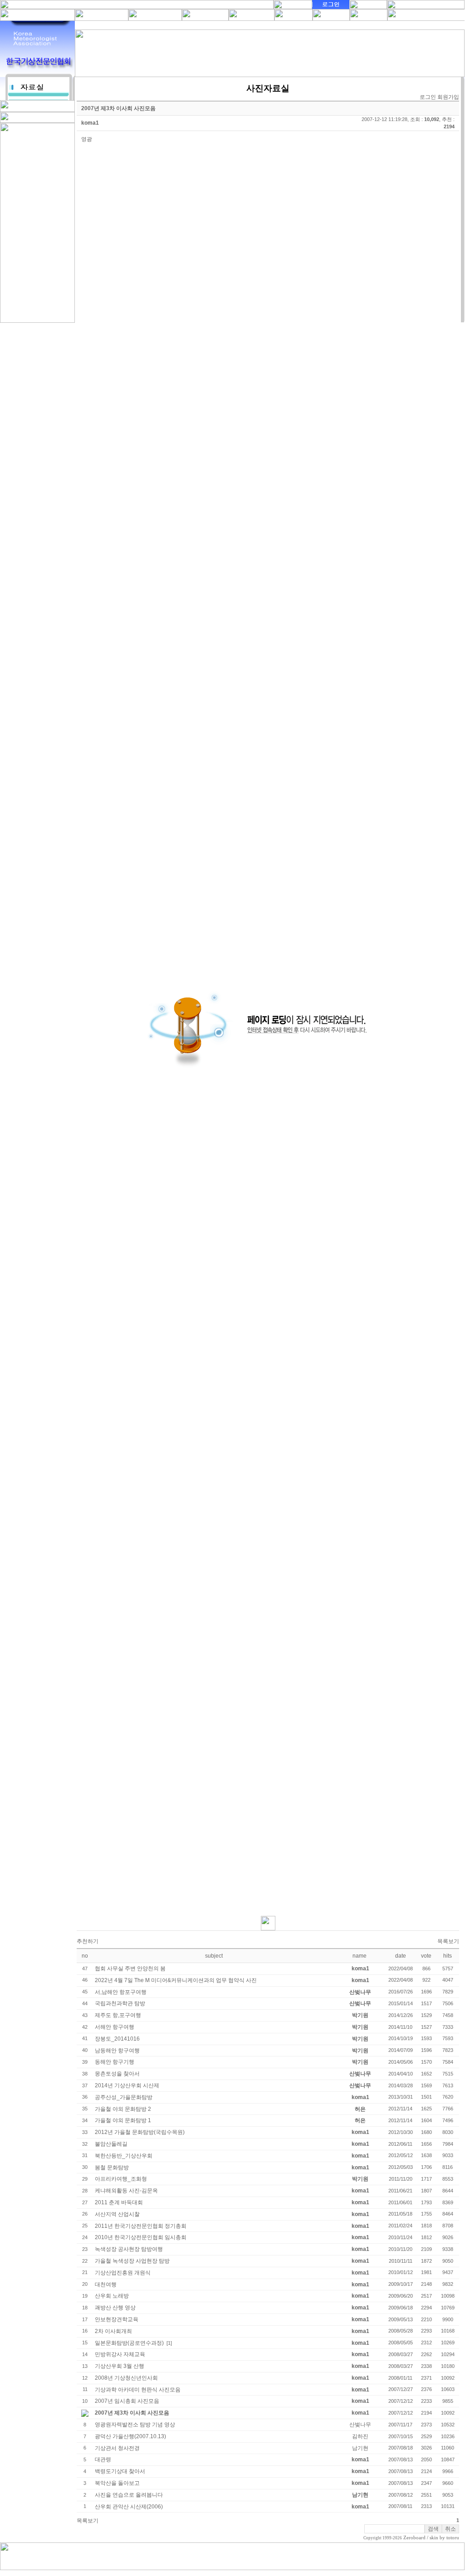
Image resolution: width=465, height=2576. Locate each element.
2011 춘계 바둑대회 (119, 2202)
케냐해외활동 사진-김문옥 (126, 2191)
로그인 (428, 97)
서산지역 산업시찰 (117, 2214)
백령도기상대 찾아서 (120, 2471)
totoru (453, 2538)
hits (448, 1956)
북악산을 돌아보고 (117, 2483)
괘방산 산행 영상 (115, 2308)
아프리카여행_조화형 (121, 2179)
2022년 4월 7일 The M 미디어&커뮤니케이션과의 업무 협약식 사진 (176, 1980)
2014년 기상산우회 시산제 (127, 2085)
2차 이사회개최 (113, 2331)
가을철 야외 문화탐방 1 (123, 2120)
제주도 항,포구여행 (118, 2015)
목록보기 (448, 1941)
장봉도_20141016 (117, 2039)
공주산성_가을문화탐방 (124, 2097)
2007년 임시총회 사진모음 (127, 2401)
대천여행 (106, 2284)
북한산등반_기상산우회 (124, 2156)
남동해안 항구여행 (117, 2051)
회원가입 (448, 97)
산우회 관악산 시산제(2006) (129, 2507)
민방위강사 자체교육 (120, 2354)
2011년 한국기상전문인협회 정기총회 (141, 2226)
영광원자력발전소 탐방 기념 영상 (135, 2425)
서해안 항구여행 (115, 2027)
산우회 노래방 (112, 2296)
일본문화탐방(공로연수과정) (129, 2343)
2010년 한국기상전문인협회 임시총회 (141, 2237)
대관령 (103, 2459)
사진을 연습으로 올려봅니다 (129, 2495)
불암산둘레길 (111, 2144)
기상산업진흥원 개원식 (123, 2273)
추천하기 (88, 1941)
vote (426, 1956)
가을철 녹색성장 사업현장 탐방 (132, 2261)
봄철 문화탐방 (112, 2168)
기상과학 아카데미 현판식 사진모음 (138, 2390)
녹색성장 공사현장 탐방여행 (129, 2249)
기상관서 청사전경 (117, 2448)
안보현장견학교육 (117, 2319)
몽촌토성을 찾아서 (117, 2074)
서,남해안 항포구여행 (121, 1992)
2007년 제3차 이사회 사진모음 (132, 2413)
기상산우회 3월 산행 (120, 2366)
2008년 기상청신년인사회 (126, 2378)
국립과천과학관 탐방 (120, 2003)
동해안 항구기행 (115, 2062)
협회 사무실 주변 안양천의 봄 (130, 1968)
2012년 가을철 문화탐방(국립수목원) (140, 2132)
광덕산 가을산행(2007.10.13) (130, 2436)
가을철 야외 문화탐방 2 (123, 2109)
